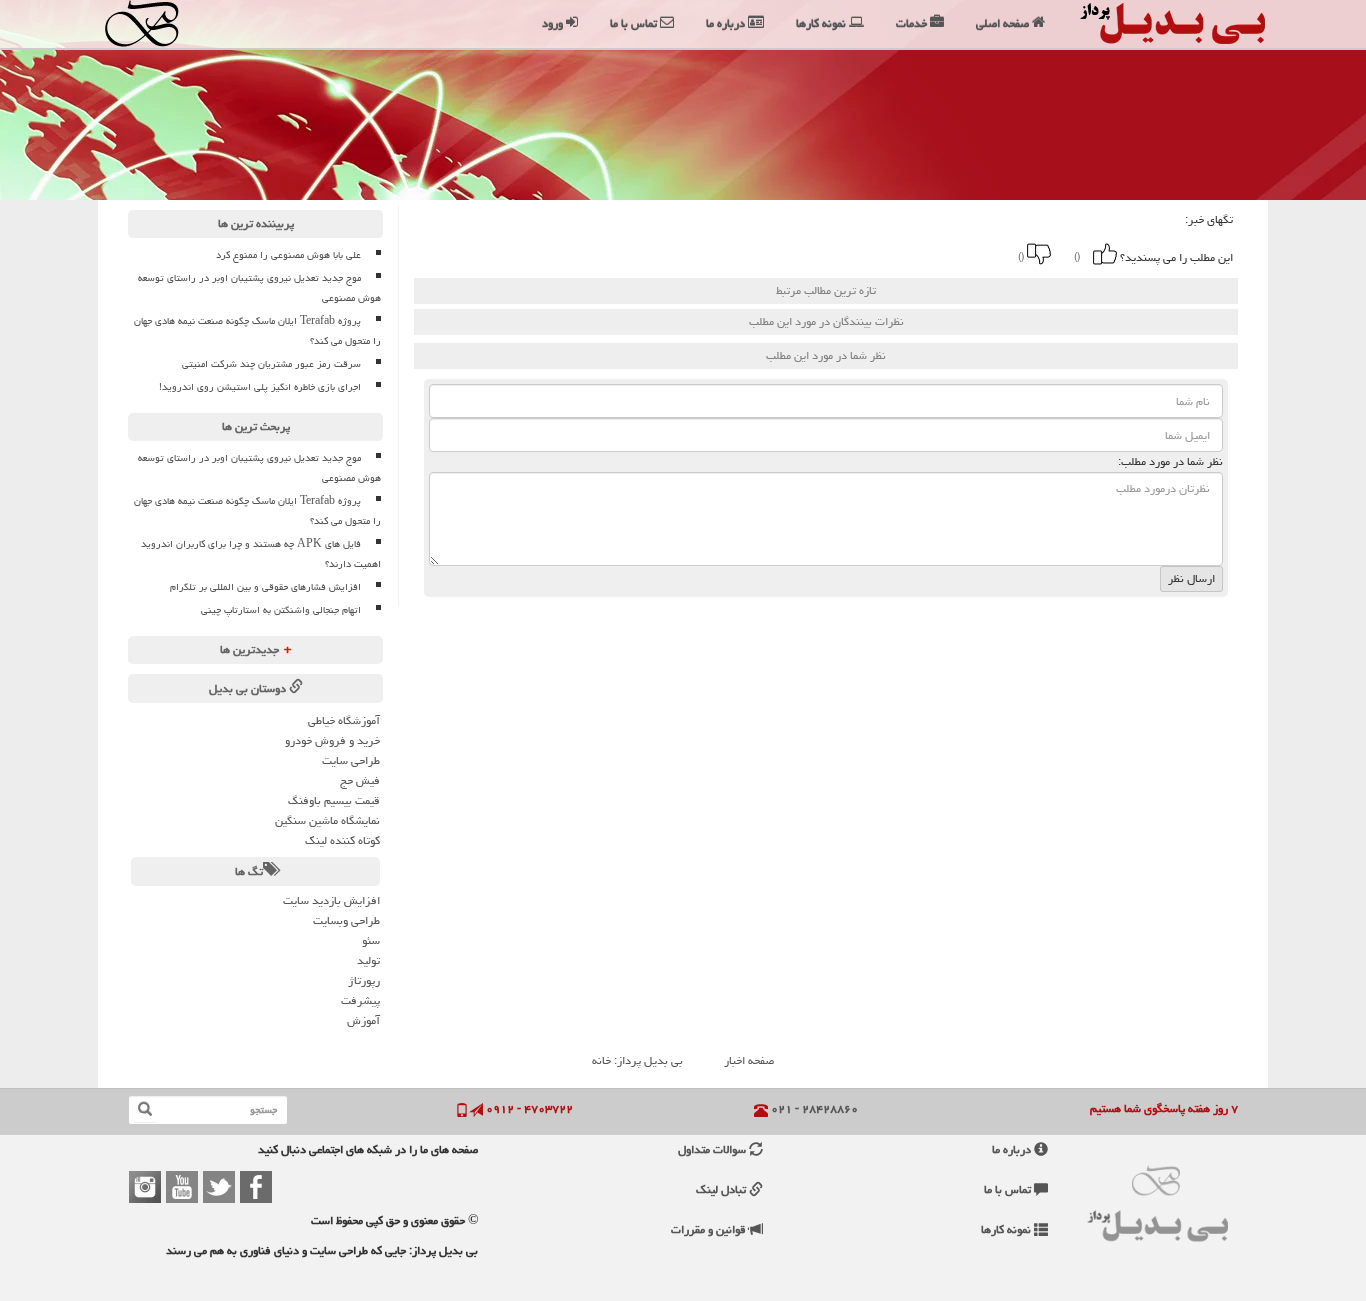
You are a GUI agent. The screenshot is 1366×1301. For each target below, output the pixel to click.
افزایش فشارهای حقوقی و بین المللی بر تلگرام (265, 587)
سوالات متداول (713, 1149)
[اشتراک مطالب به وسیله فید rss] (747, 254)
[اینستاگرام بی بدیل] (145, 1187)
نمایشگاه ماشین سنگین (327, 820)
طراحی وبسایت (346, 920)
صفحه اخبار (749, 1060)
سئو (371, 940)
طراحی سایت (351, 760)
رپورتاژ (364, 980)
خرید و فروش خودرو (332, 740)
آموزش (363, 1020)
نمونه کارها (1007, 1229)
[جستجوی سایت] (145, 1110)
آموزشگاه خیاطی (344, 720)
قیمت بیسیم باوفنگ (334, 800)
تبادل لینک (722, 1189)
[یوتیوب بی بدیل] (182, 1187)
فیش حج (360, 780)
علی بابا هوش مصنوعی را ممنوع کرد (288, 255)
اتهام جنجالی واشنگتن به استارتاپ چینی (281, 610)
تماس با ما (1009, 1189)
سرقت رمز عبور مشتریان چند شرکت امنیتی (271, 364)
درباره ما (1013, 1149)
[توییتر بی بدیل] (219, 1187)
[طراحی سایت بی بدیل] (160, 23)
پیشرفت (360, 1000)
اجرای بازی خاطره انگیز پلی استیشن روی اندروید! (260, 387)
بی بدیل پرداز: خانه (637, 1060)
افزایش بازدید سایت (331, 900)
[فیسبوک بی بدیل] (256, 1187)
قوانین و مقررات (710, 1229)
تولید (368, 960)
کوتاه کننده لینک (342, 840)
